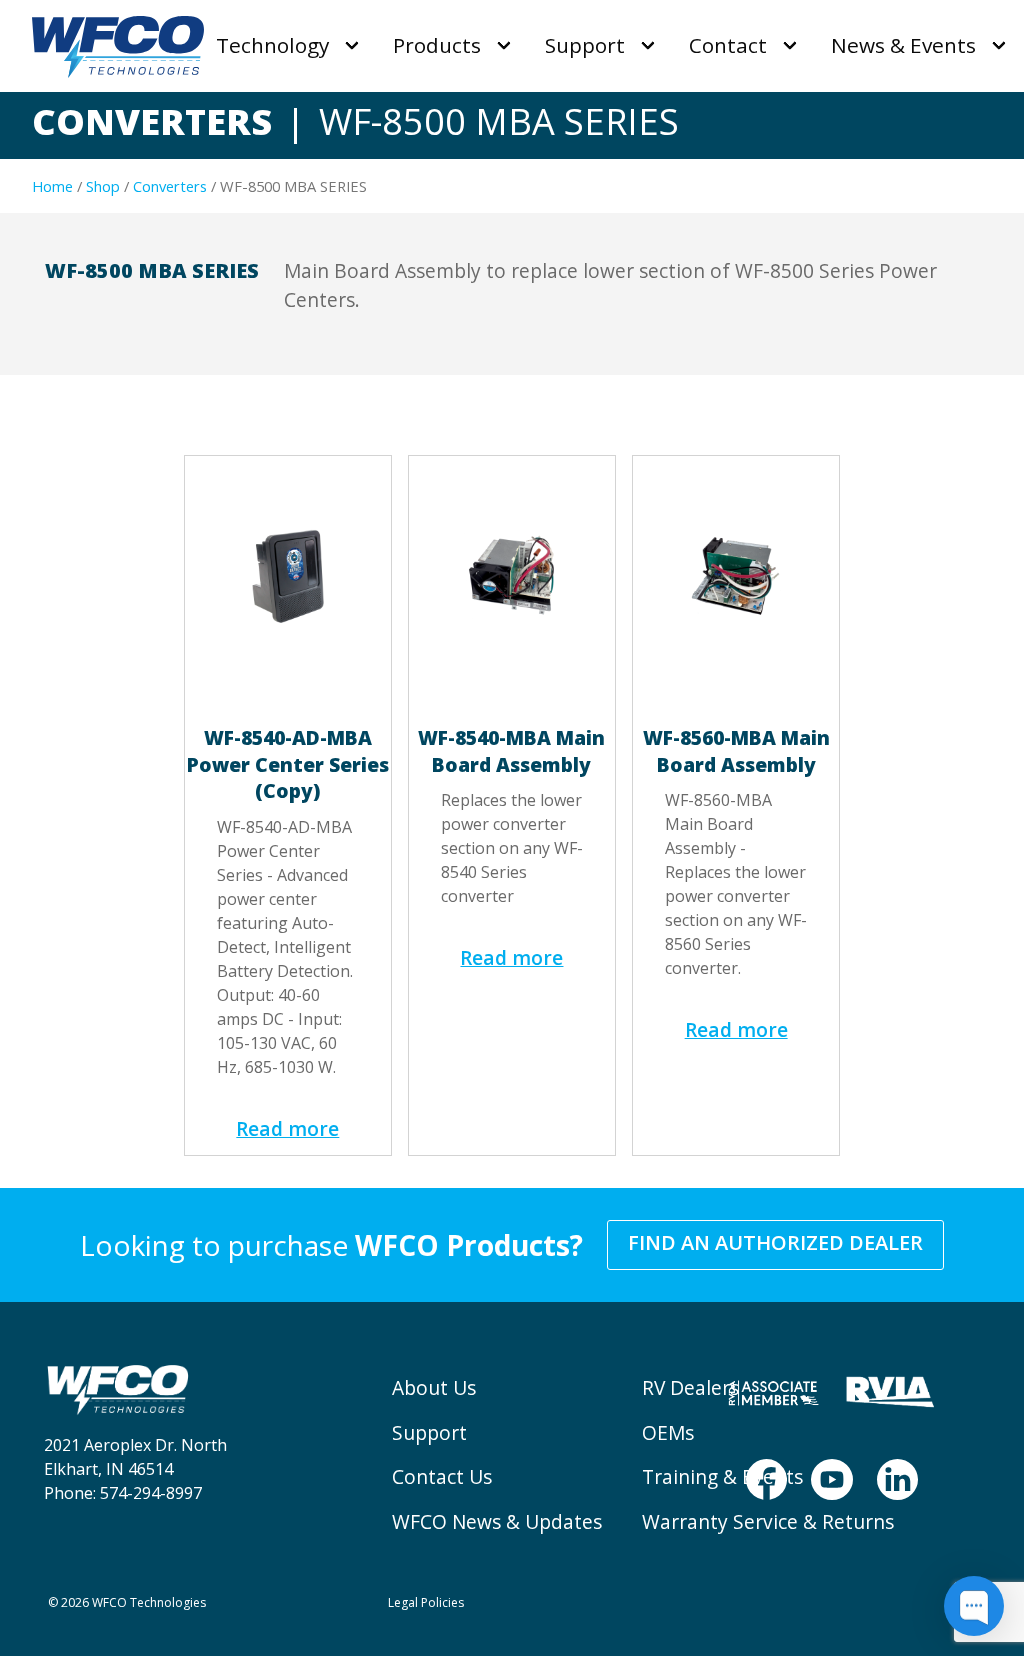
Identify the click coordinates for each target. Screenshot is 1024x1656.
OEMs (668, 1432)
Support (429, 1432)
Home (52, 186)
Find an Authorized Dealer (775, 1242)
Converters (170, 186)
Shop (103, 186)
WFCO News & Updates (497, 1521)
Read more (287, 1128)
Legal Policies (426, 1602)
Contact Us (442, 1476)
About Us (434, 1387)
